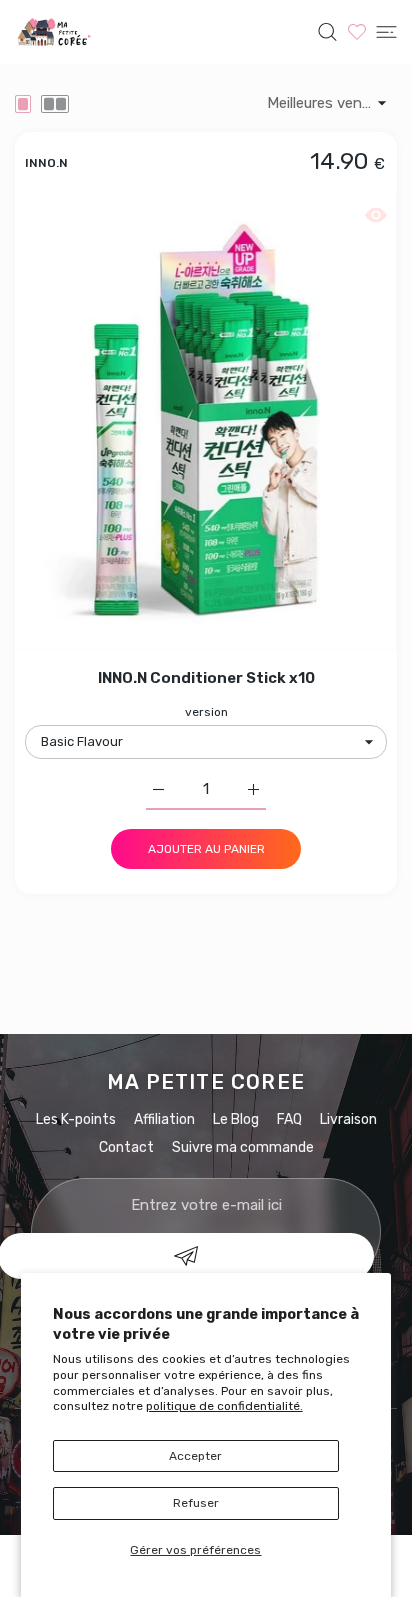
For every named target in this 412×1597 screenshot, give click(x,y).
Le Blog (236, 1119)
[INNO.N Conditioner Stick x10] (206, 421)
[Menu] (386, 32)
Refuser (196, 1503)
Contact (126, 1147)
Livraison (348, 1119)
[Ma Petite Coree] (55, 32)
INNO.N (46, 162)
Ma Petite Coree (206, 1082)
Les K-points (76, 1119)
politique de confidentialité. (224, 1406)
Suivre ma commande (243, 1147)
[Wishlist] (357, 31)
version (206, 712)
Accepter (195, 1456)
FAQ (289, 1119)
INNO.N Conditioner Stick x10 (206, 678)
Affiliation (164, 1119)
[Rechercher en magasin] (327, 32)
